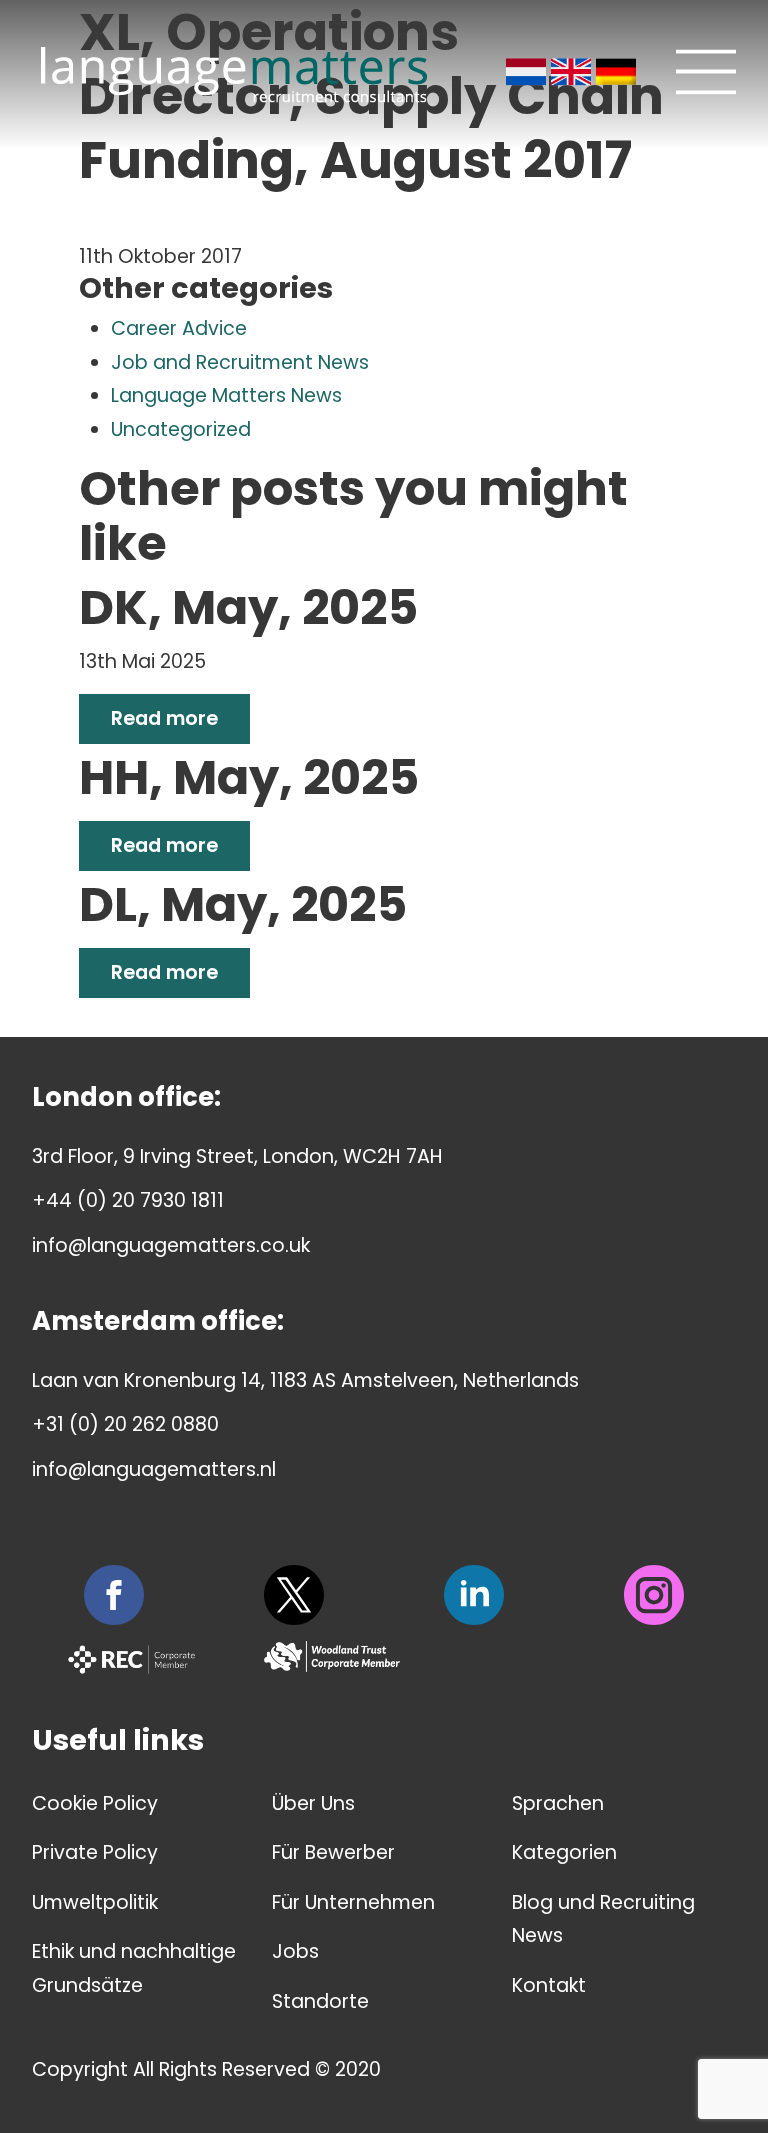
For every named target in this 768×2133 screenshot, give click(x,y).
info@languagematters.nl (154, 1469)
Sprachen (558, 1803)
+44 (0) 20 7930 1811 (128, 1200)
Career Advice (179, 328)
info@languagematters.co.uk (171, 1245)
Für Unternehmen (353, 1902)
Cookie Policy (95, 1803)
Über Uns (313, 1803)
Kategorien (564, 1852)
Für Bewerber (333, 1852)
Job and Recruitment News (240, 362)
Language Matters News (226, 395)
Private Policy (95, 1852)
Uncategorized (181, 429)
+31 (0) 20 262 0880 (125, 1424)
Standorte (320, 2001)
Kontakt (549, 1985)
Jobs (295, 1951)
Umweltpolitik (95, 1902)
